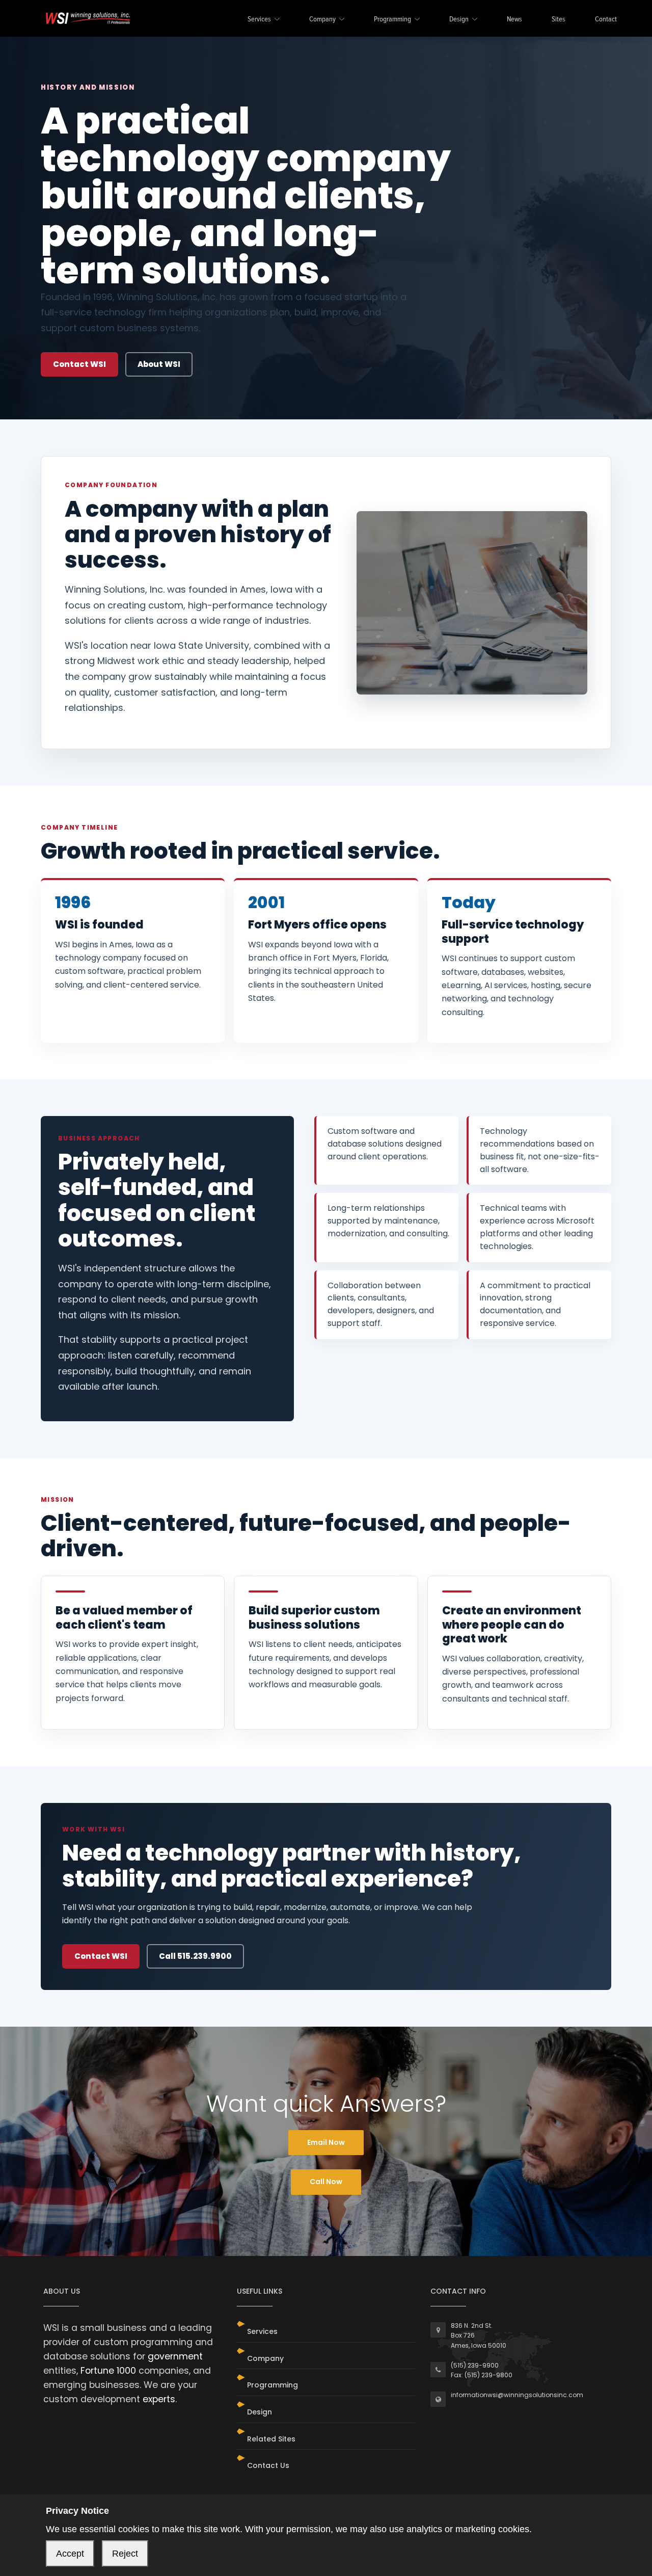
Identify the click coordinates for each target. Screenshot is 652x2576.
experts (159, 2399)
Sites (559, 20)
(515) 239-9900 (475, 2365)
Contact (606, 20)
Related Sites (271, 2439)
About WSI (159, 364)
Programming (392, 20)
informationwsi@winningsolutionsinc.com (517, 2395)
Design (459, 20)
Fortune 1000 (108, 2371)
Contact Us (268, 2465)
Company (322, 20)
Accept (70, 2554)
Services (259, 20)
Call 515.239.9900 (195, 1956)
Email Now (326, 2142)
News (514, 20)
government (175, 2356)
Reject (125, 2554)
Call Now (326, 2182)
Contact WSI (79, 364)
